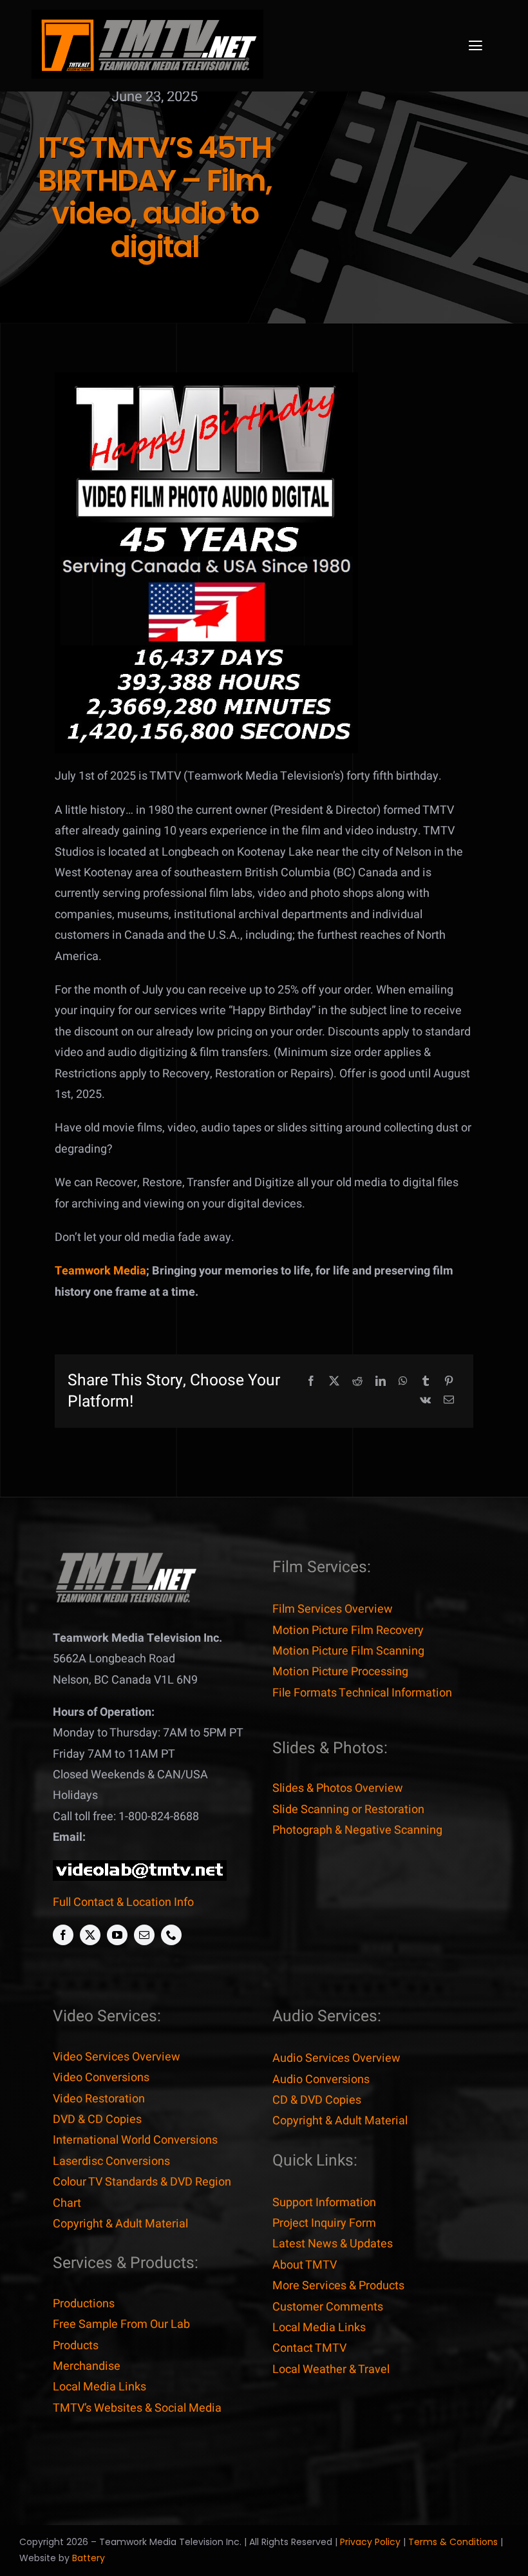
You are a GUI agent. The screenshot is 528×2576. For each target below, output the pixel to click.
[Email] (449, 1400)
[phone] (171, 1935)
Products (76, 2346)
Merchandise (87, 2366)
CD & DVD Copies (317, 2100)
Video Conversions (101, 2078)
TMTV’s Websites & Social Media (137, 2408)
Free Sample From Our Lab (121, 2324)
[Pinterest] (449, 1382)
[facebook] (63, 1935)
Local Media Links (99, 2387)
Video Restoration (99, 2099)
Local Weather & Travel (331, 2369)
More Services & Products (338, 2286)
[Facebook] (311, 1382)
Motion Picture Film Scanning (348, 1651)
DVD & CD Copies (97, 2119)
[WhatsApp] (403, 1382)
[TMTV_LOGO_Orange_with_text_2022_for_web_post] (147, 15)
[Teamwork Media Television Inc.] (125, 1556)
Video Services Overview (117, 2057)
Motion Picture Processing (340, 1672)
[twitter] (90, 1935)
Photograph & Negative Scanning (357, 1830)
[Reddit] (357, 1382)
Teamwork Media (100, 1271)
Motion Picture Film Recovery (348, 1630)
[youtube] (117, 1935)
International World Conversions (135, 2140)
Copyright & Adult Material (120, 2224)
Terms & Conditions (453, 2542)
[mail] (144, 1935)
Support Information (324, 2203)
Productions (84, 2304)
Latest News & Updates (333, 2244)
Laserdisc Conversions (111, 2161)
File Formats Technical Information (362, 1693)
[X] (334, 1382)
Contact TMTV (309, 2348)
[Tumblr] (426, 1382)
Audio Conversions (321, 2080)
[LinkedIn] (381, 1382)
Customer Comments (328, 2307)
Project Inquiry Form (324, 2223)
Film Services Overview (333, 1609)
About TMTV (305, 2265)
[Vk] (425, 1400)
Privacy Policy (370, 2542)
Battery (89, 2558)
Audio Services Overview (336, 2058)
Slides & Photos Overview (338, 1788)
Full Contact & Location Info (123, 1902)
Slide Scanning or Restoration (348, 1810)
